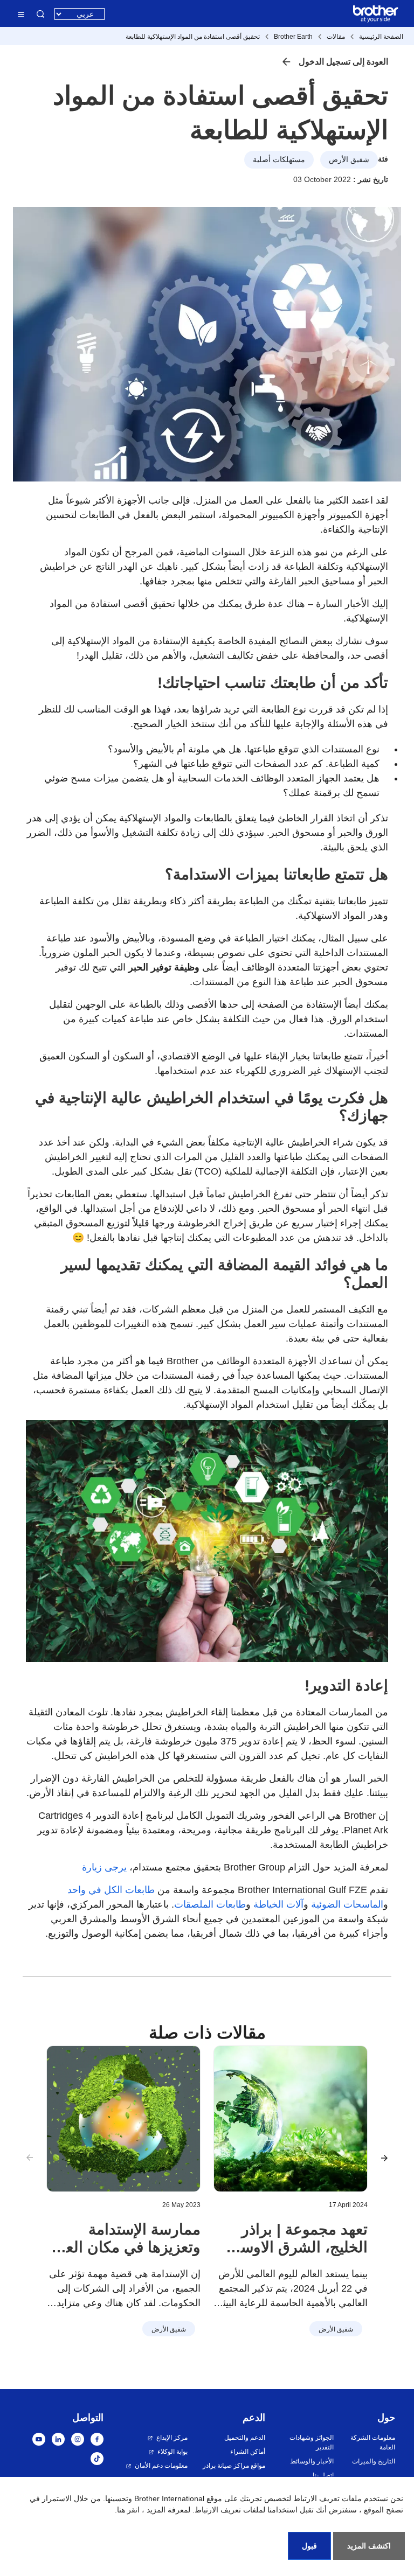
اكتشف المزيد (369, 2546)
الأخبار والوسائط (312, 2461)
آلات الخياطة (278, 1904)
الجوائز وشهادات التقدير (311, 2442)
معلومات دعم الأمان (161, 2466)
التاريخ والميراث (374, 2461)
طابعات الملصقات (210, 1904)
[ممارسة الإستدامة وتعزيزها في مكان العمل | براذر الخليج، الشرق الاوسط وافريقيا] (123, 2119)
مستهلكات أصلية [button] (279, 159)
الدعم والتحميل (245, 2438)
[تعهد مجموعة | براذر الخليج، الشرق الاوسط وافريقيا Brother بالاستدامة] (291, 2119)
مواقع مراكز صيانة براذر (234, 2466)
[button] (384, 2158)
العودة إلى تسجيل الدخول (343, 62)
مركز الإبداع (172, 2438)
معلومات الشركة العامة (373, 2442)
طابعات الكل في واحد (111, 1890)
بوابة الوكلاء (172, 2452)
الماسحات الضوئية (347, 1904)
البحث (40, 14)
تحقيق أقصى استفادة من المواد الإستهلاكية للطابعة (193, 37)
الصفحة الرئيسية (381, 37)
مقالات (336, 37)
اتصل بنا (323, 2475)
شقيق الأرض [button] (349, 159)
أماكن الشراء (248, 2452)
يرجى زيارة (104, 1867)
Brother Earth (293, 37)
